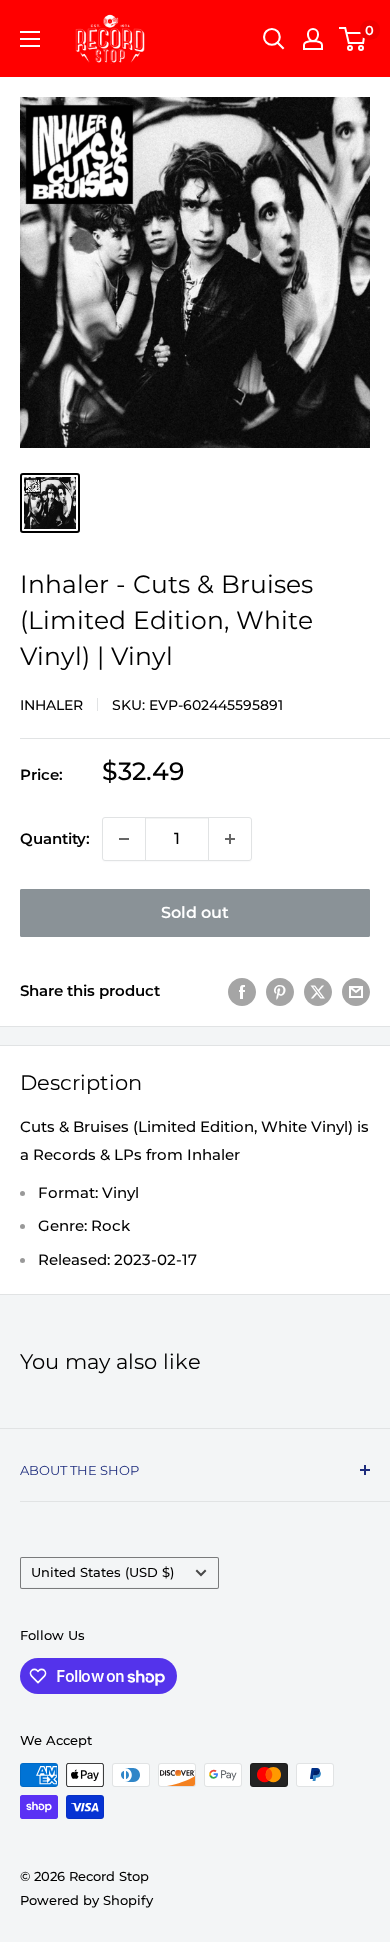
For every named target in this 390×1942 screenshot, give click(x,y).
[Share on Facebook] (242, 991)
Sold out (195, 912)
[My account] (313, 39)
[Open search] (274, 39)
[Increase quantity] (230, 839)
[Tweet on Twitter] (318, 991)
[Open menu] (30, 39)
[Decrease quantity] (124, 839)
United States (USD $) (102, 1572)
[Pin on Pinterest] (280, 991)
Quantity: (55, 838)
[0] (353, 39)
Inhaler (51, 705)
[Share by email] (356, 991)
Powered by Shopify (86, 1900)
